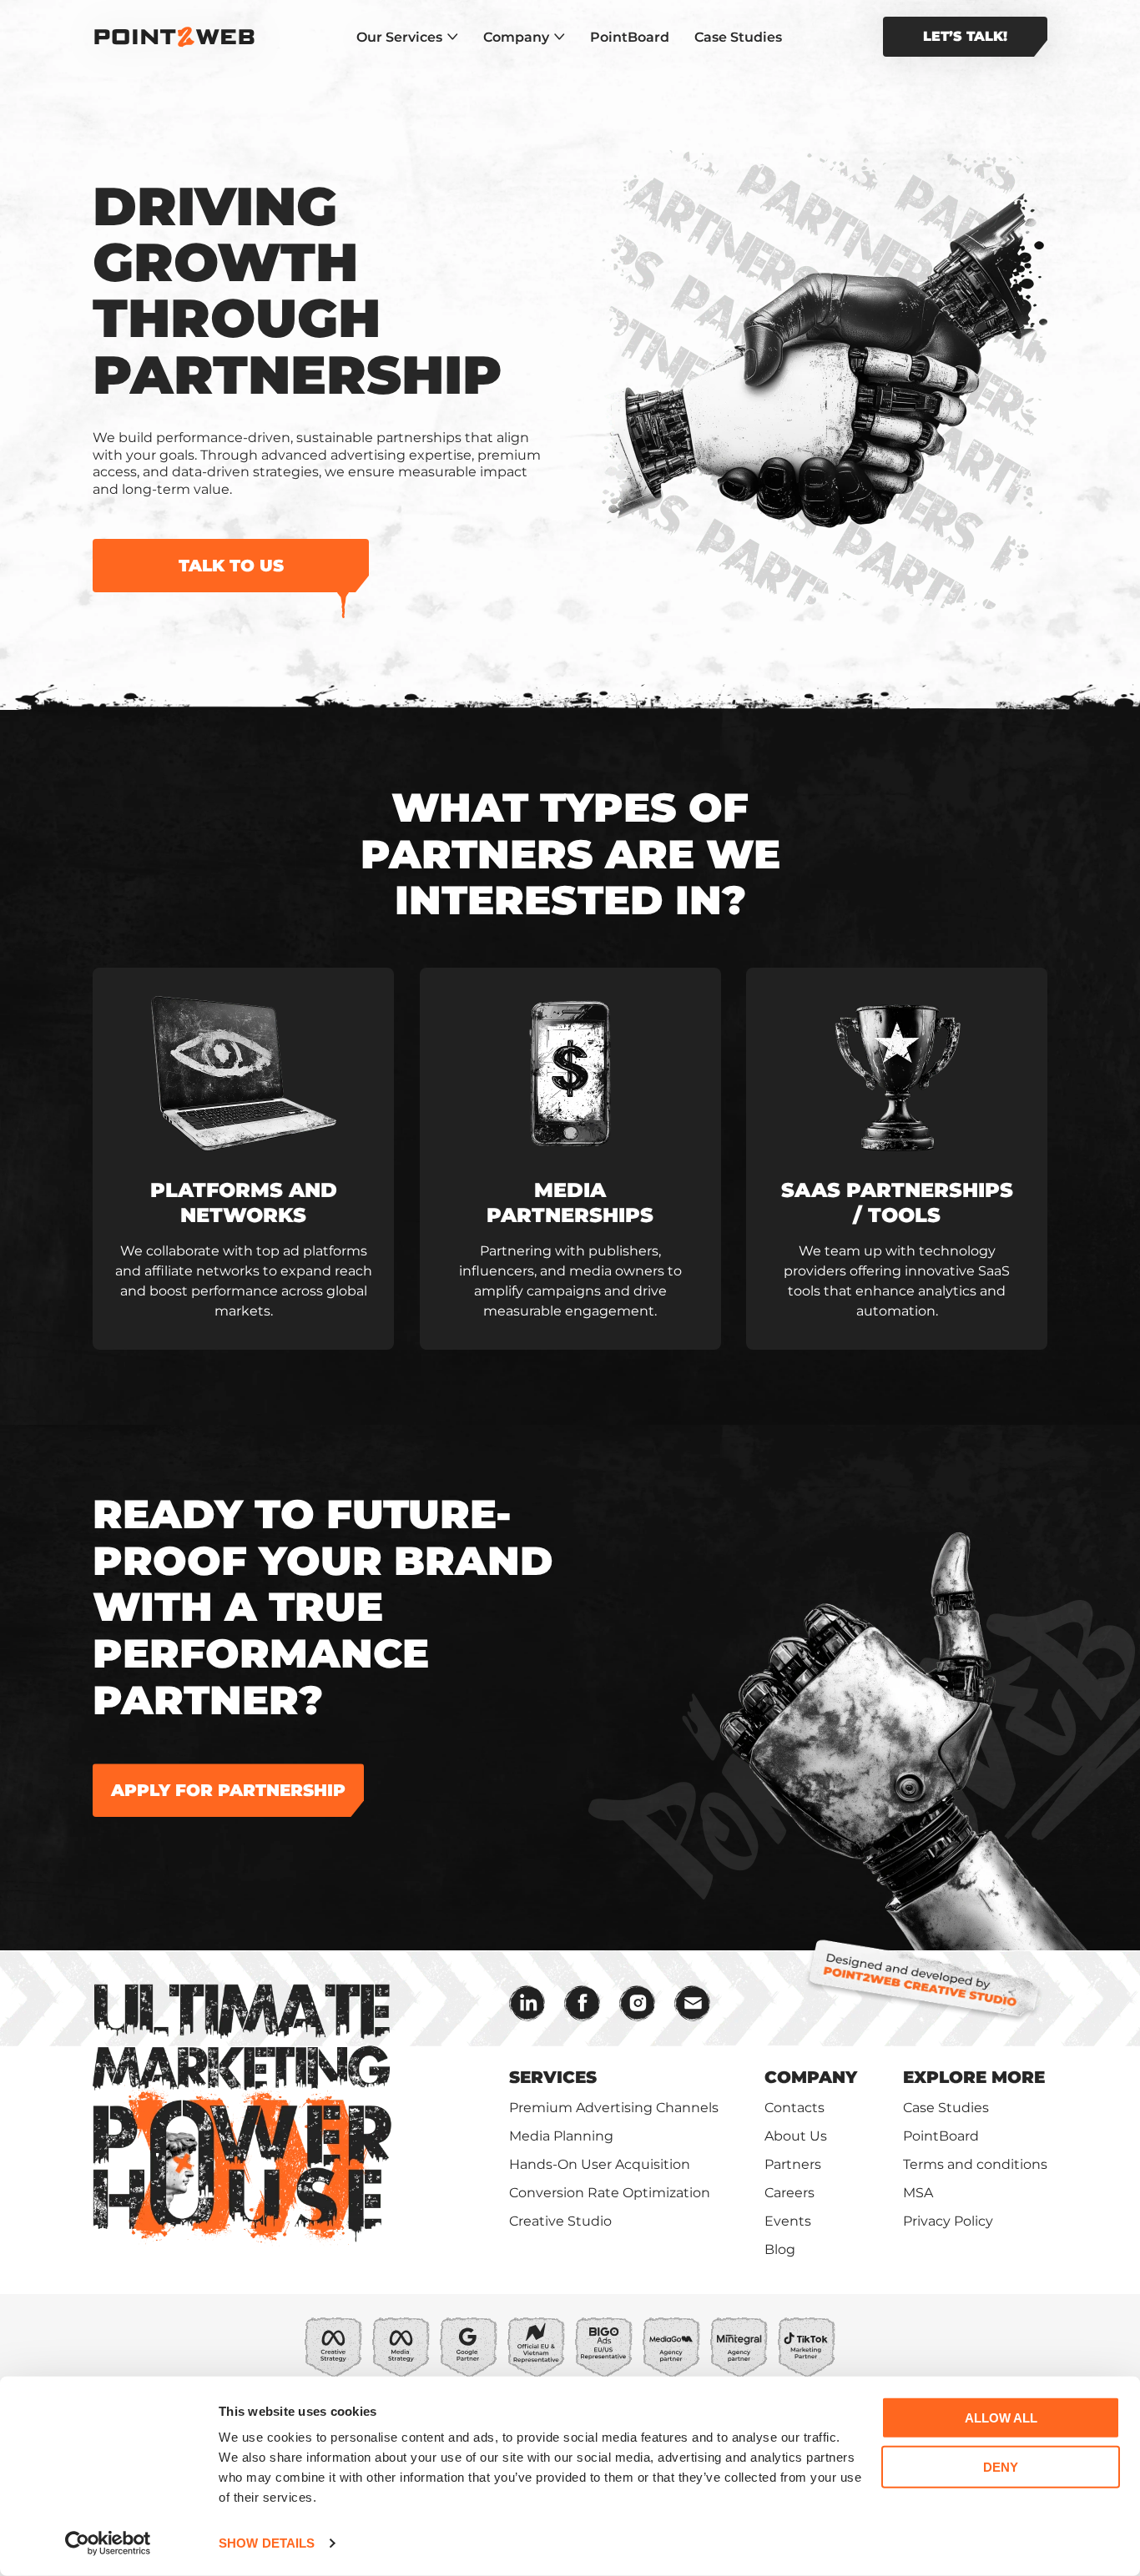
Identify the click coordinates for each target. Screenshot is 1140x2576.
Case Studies (738, 37)
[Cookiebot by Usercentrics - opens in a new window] (108, 2543)
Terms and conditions (975, 2164)
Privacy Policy (948, 2221)
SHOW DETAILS (267, 2543)
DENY (1001, 2466)
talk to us (231, 566)
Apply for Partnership (228, 1790)
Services (553, 2077)
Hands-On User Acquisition (600, 2164)
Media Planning (561, 2136)
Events (788, 2221)
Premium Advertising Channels (614, 2108)
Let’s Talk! (965, 36)
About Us (796, 2136)
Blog (780, 2249)
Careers (789, 2193)
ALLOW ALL (1001, 2418)
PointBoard (630, 37)
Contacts (794, 2108)
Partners (793, 2164)
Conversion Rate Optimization (610, 2193)
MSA (918, 2193)
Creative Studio (560, 2221)
